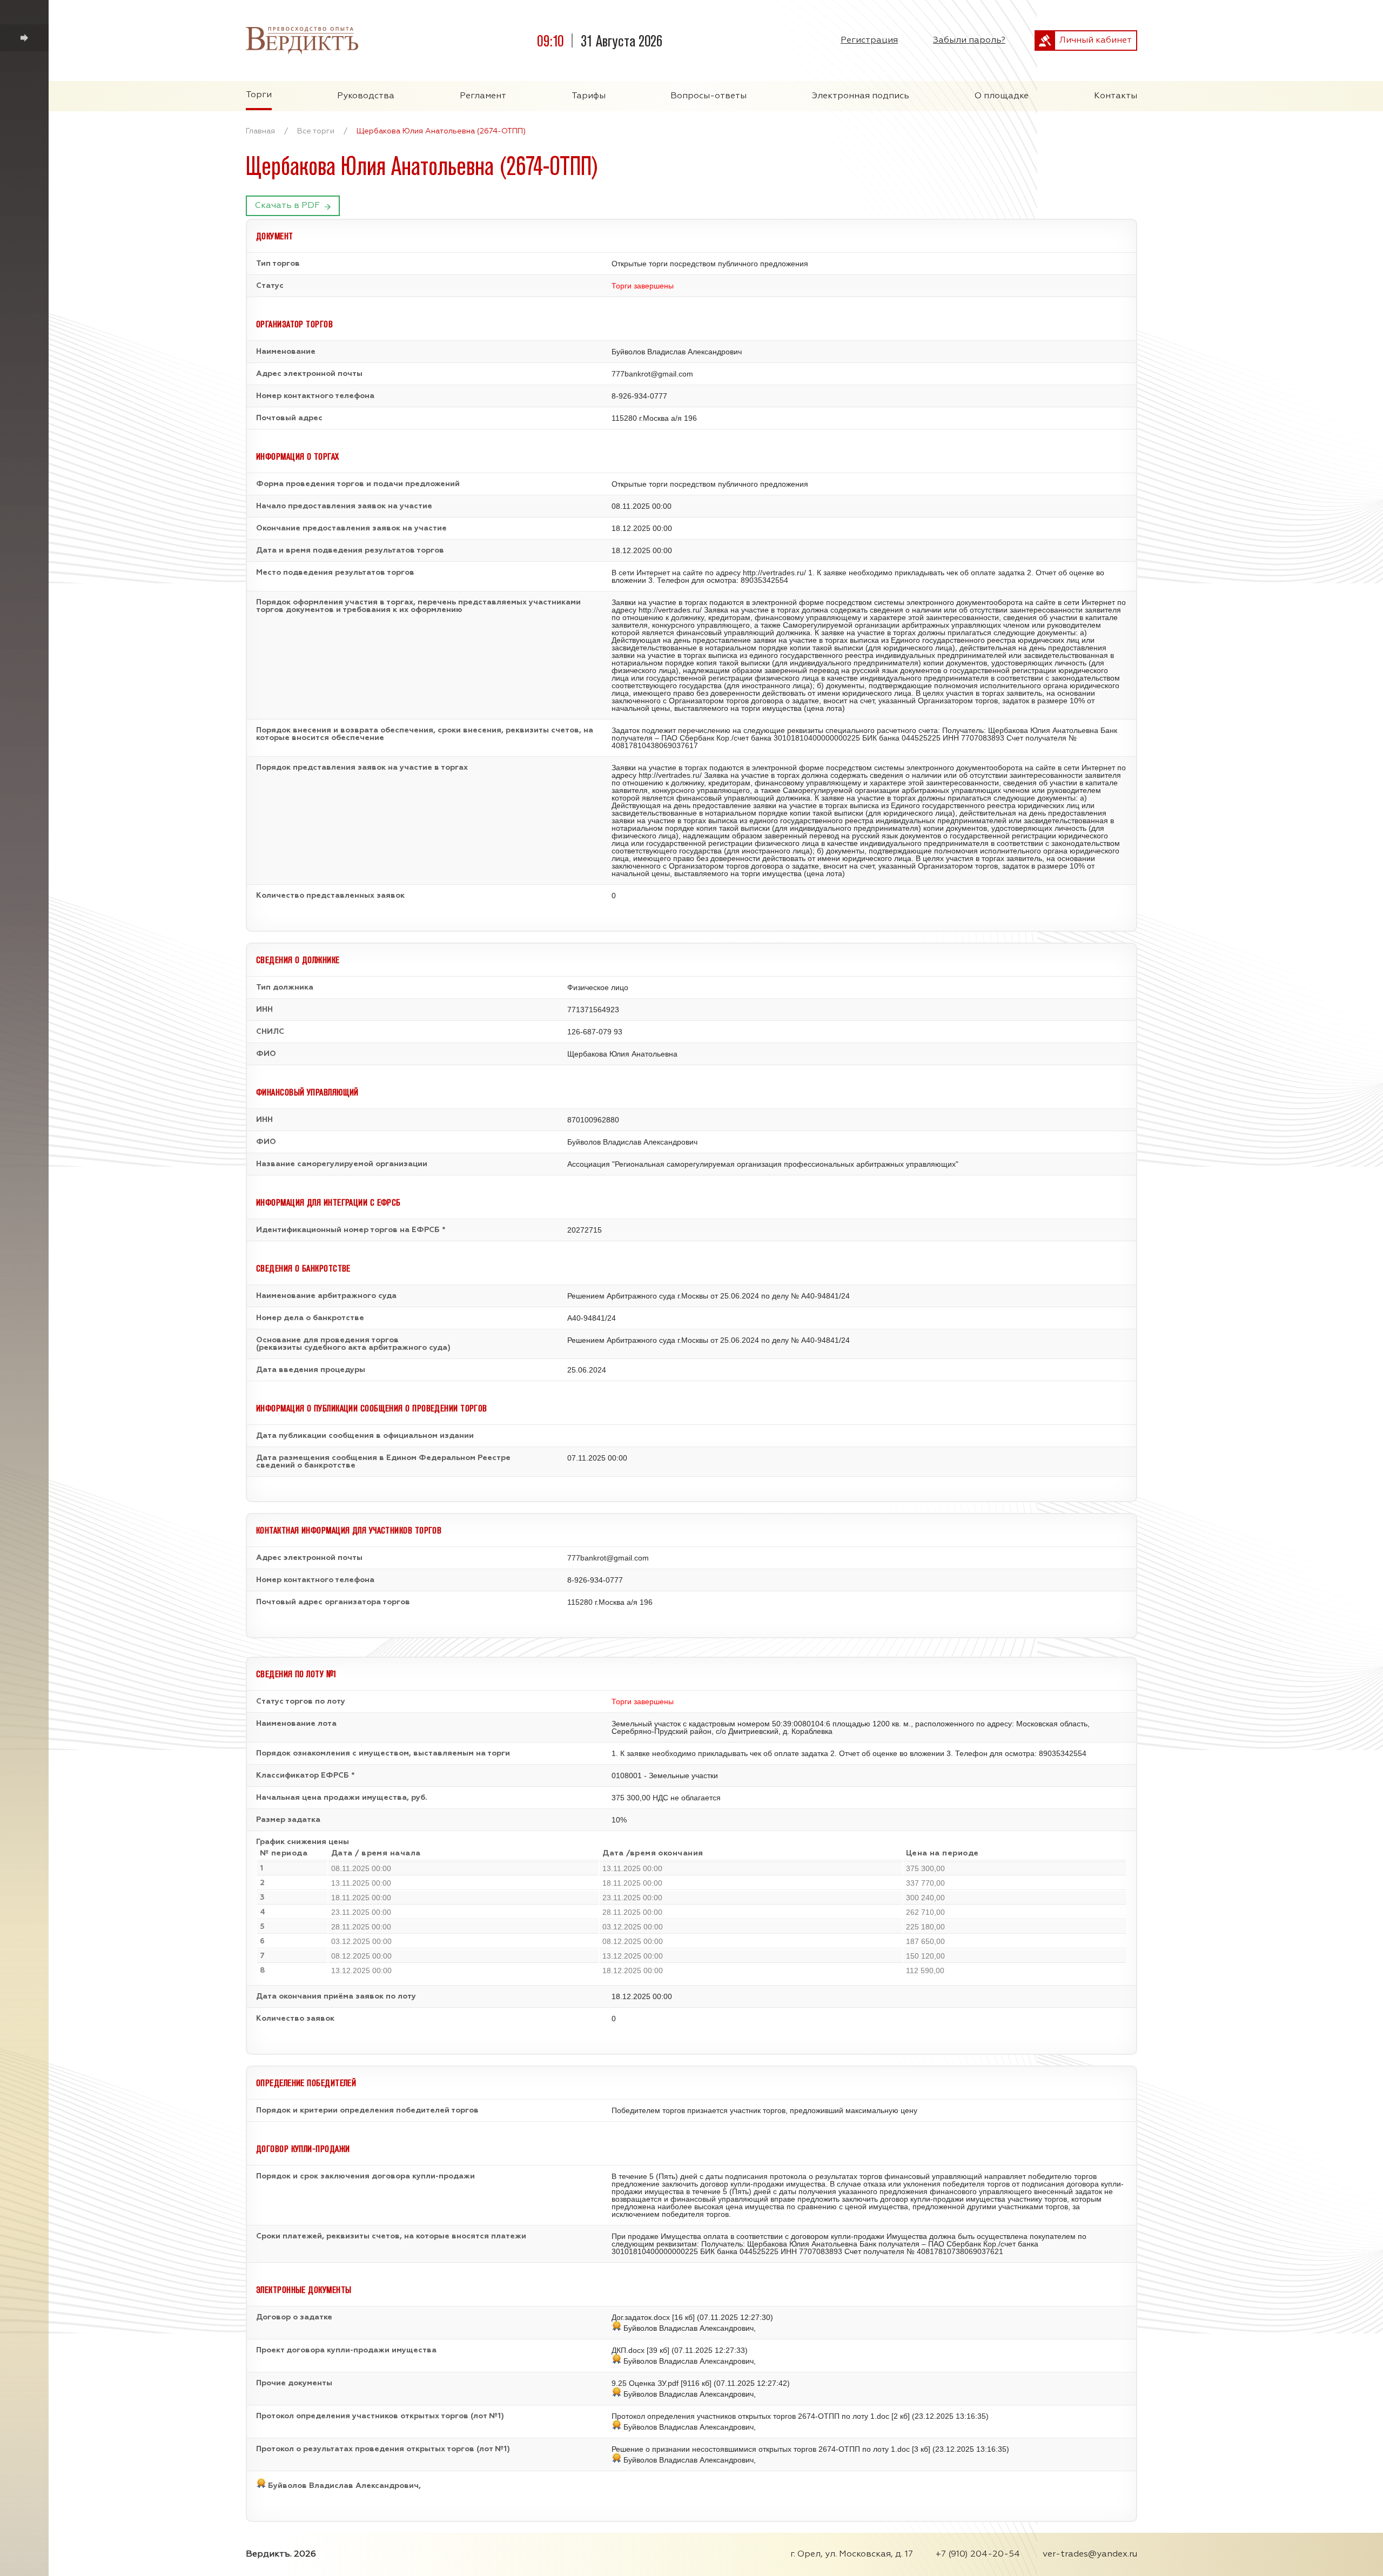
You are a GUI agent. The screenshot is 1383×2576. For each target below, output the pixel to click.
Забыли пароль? (969, 41)
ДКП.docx (628, 2350)
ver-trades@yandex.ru (1090, 2554)
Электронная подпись (861, 96)
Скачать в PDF (287, 206)
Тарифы (589, 96)
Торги (259, 95)
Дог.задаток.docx (641, 2317)
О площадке (1002, 96)
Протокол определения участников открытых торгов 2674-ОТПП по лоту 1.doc (750, 2416)
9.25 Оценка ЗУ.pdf (645, 2383)
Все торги (316, 131)
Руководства (366, 96)
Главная (260, 131)
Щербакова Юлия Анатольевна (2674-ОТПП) (441, 131)
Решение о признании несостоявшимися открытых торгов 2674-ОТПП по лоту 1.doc (761, 2449)
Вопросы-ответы (709, 96)
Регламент (483, 96)
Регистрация (869, 41)
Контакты (1116, 96)
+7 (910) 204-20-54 (978, 2554)
